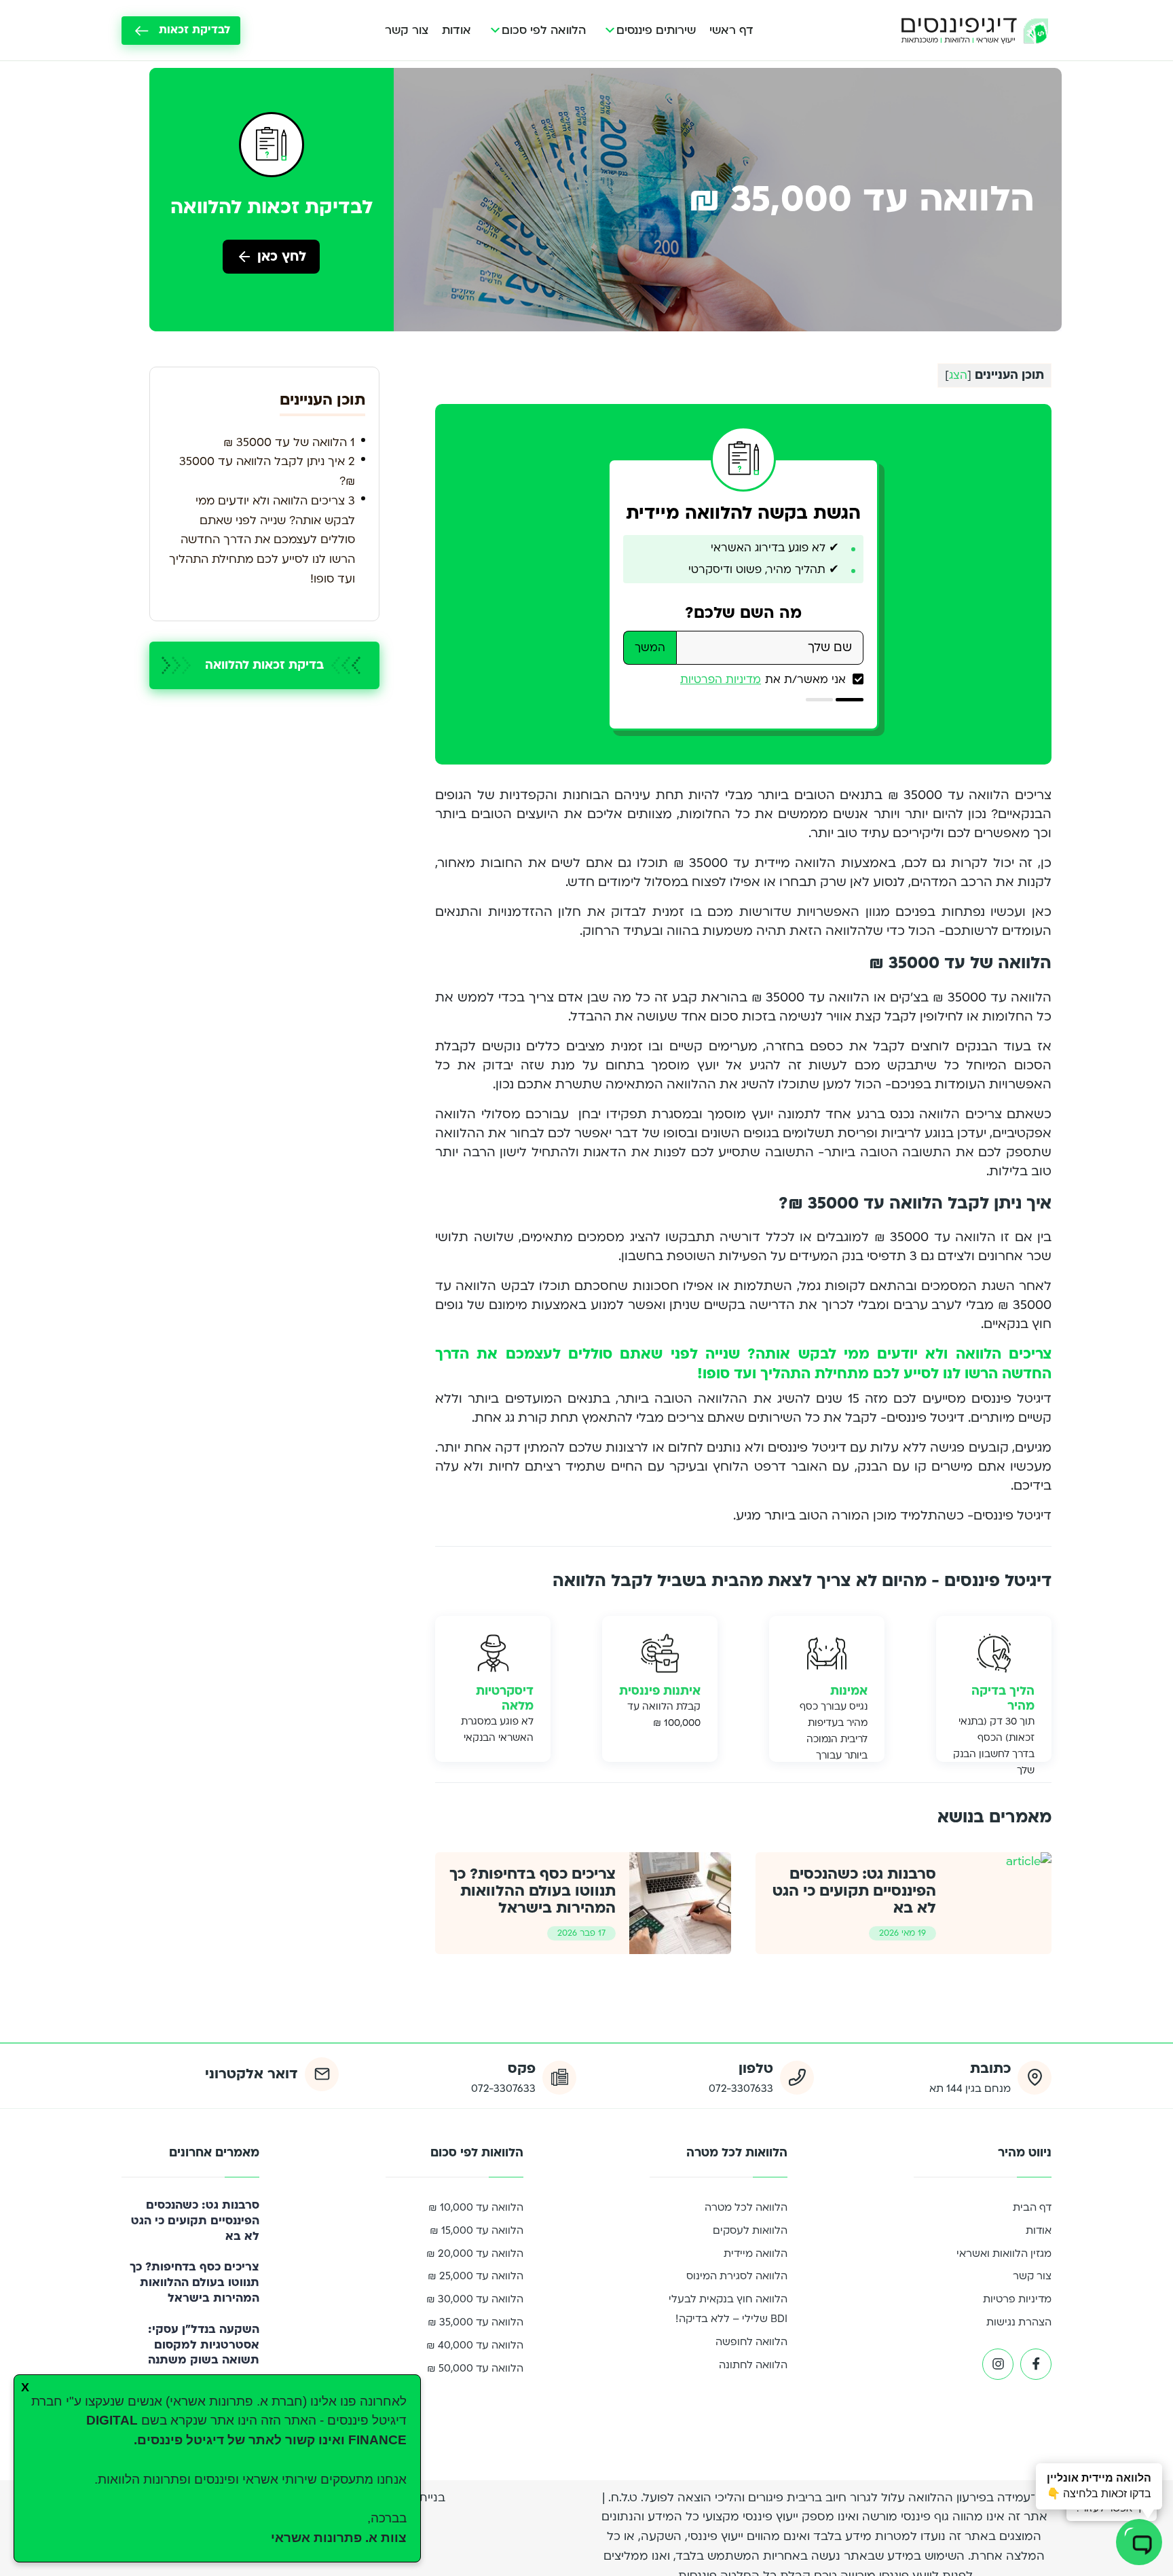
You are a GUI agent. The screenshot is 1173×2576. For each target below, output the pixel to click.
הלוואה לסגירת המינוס (737, 2276)
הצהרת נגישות (1019, 2322)
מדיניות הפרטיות (721, 680)
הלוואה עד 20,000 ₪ (475, 2253)
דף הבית (1032, 2207)
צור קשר (407, 30)
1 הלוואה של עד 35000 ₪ (287, 442)
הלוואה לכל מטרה (746, 2207)
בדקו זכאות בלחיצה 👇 (1099, 2486)
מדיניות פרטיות (1017, 2299)
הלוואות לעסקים (750, 2230)
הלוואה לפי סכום (544, 30)
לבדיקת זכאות (194, 30)
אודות (457, 30)
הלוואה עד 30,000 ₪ (475, 2299)
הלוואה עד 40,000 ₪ (475, 2345)
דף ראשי (731, 30)
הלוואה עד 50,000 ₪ (475, 2368)
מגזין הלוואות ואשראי (1004, 2253)
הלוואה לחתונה (753, 2365)
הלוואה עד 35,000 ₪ (476, 2322)
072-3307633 (741, 2089)
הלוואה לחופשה (751, 2342)
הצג (958, 375)
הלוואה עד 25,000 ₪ (476, 2276)
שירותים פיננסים (656, 30)
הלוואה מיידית (756, 2253)
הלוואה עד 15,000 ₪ (477, 2230)
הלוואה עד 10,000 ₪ (476, 2207)
